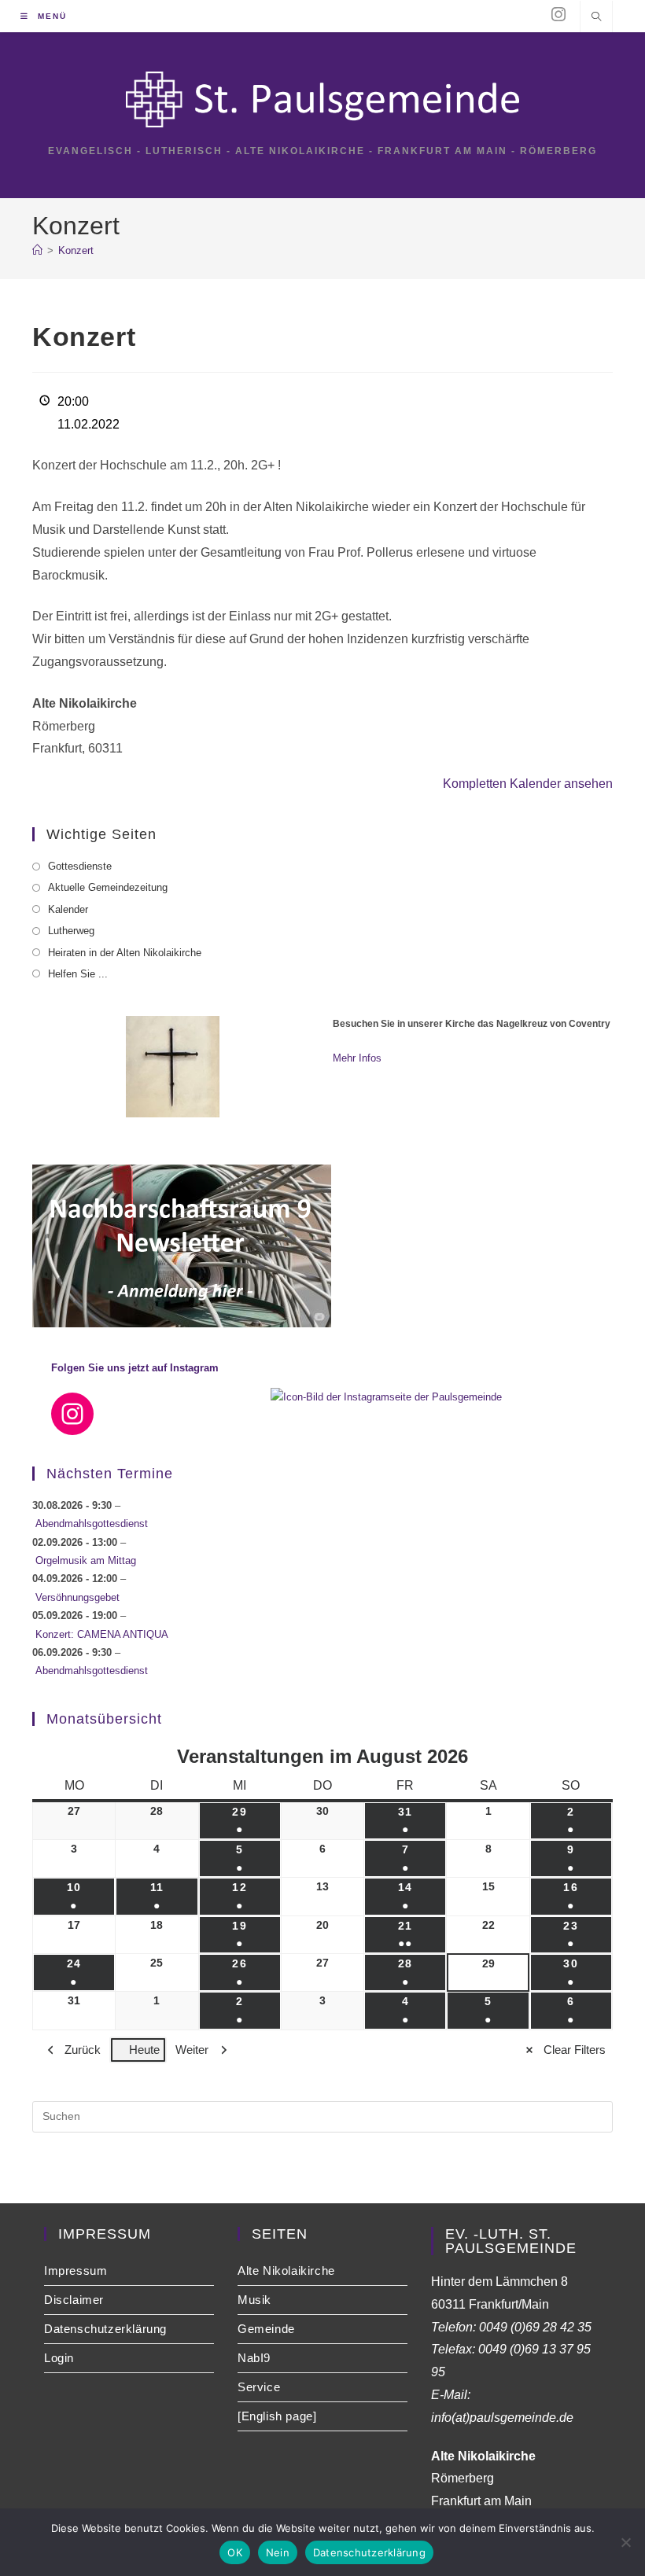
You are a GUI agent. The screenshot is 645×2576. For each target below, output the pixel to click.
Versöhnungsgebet (77, 1597)
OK (235, 2552)
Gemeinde (266, 2329)
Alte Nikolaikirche (286, 2271)
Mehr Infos (357, 1058)
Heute (144, 2050)
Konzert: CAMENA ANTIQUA (102, 1634)
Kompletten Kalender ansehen (528, 784)
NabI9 (254, 2358)
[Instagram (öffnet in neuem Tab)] (558, 15)
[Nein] (625, 2542)
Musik (254, 2300)
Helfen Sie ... (78, 974)
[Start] (37, 250)
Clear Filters (575, 2050)
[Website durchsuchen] (596, 18)
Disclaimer (74, 2300)
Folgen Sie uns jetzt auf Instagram (135, 1368)
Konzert (76, 250)
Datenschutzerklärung (105, 2329)
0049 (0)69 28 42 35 (535, 2327)
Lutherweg (71, 931)
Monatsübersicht (104, 1719)
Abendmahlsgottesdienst (92, 1524)
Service (259, 2387)
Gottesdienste (80, 866)
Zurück (83, 2050)
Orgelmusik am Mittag (86, 1560)
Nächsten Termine (110, 1474)
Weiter (192, 2050)
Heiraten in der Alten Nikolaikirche (125, 953)
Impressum (76, 2271)
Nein (278, 2552)
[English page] (277, 2416)
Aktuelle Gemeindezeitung (108, 887)
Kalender (68, 909)
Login (59, 2358)
